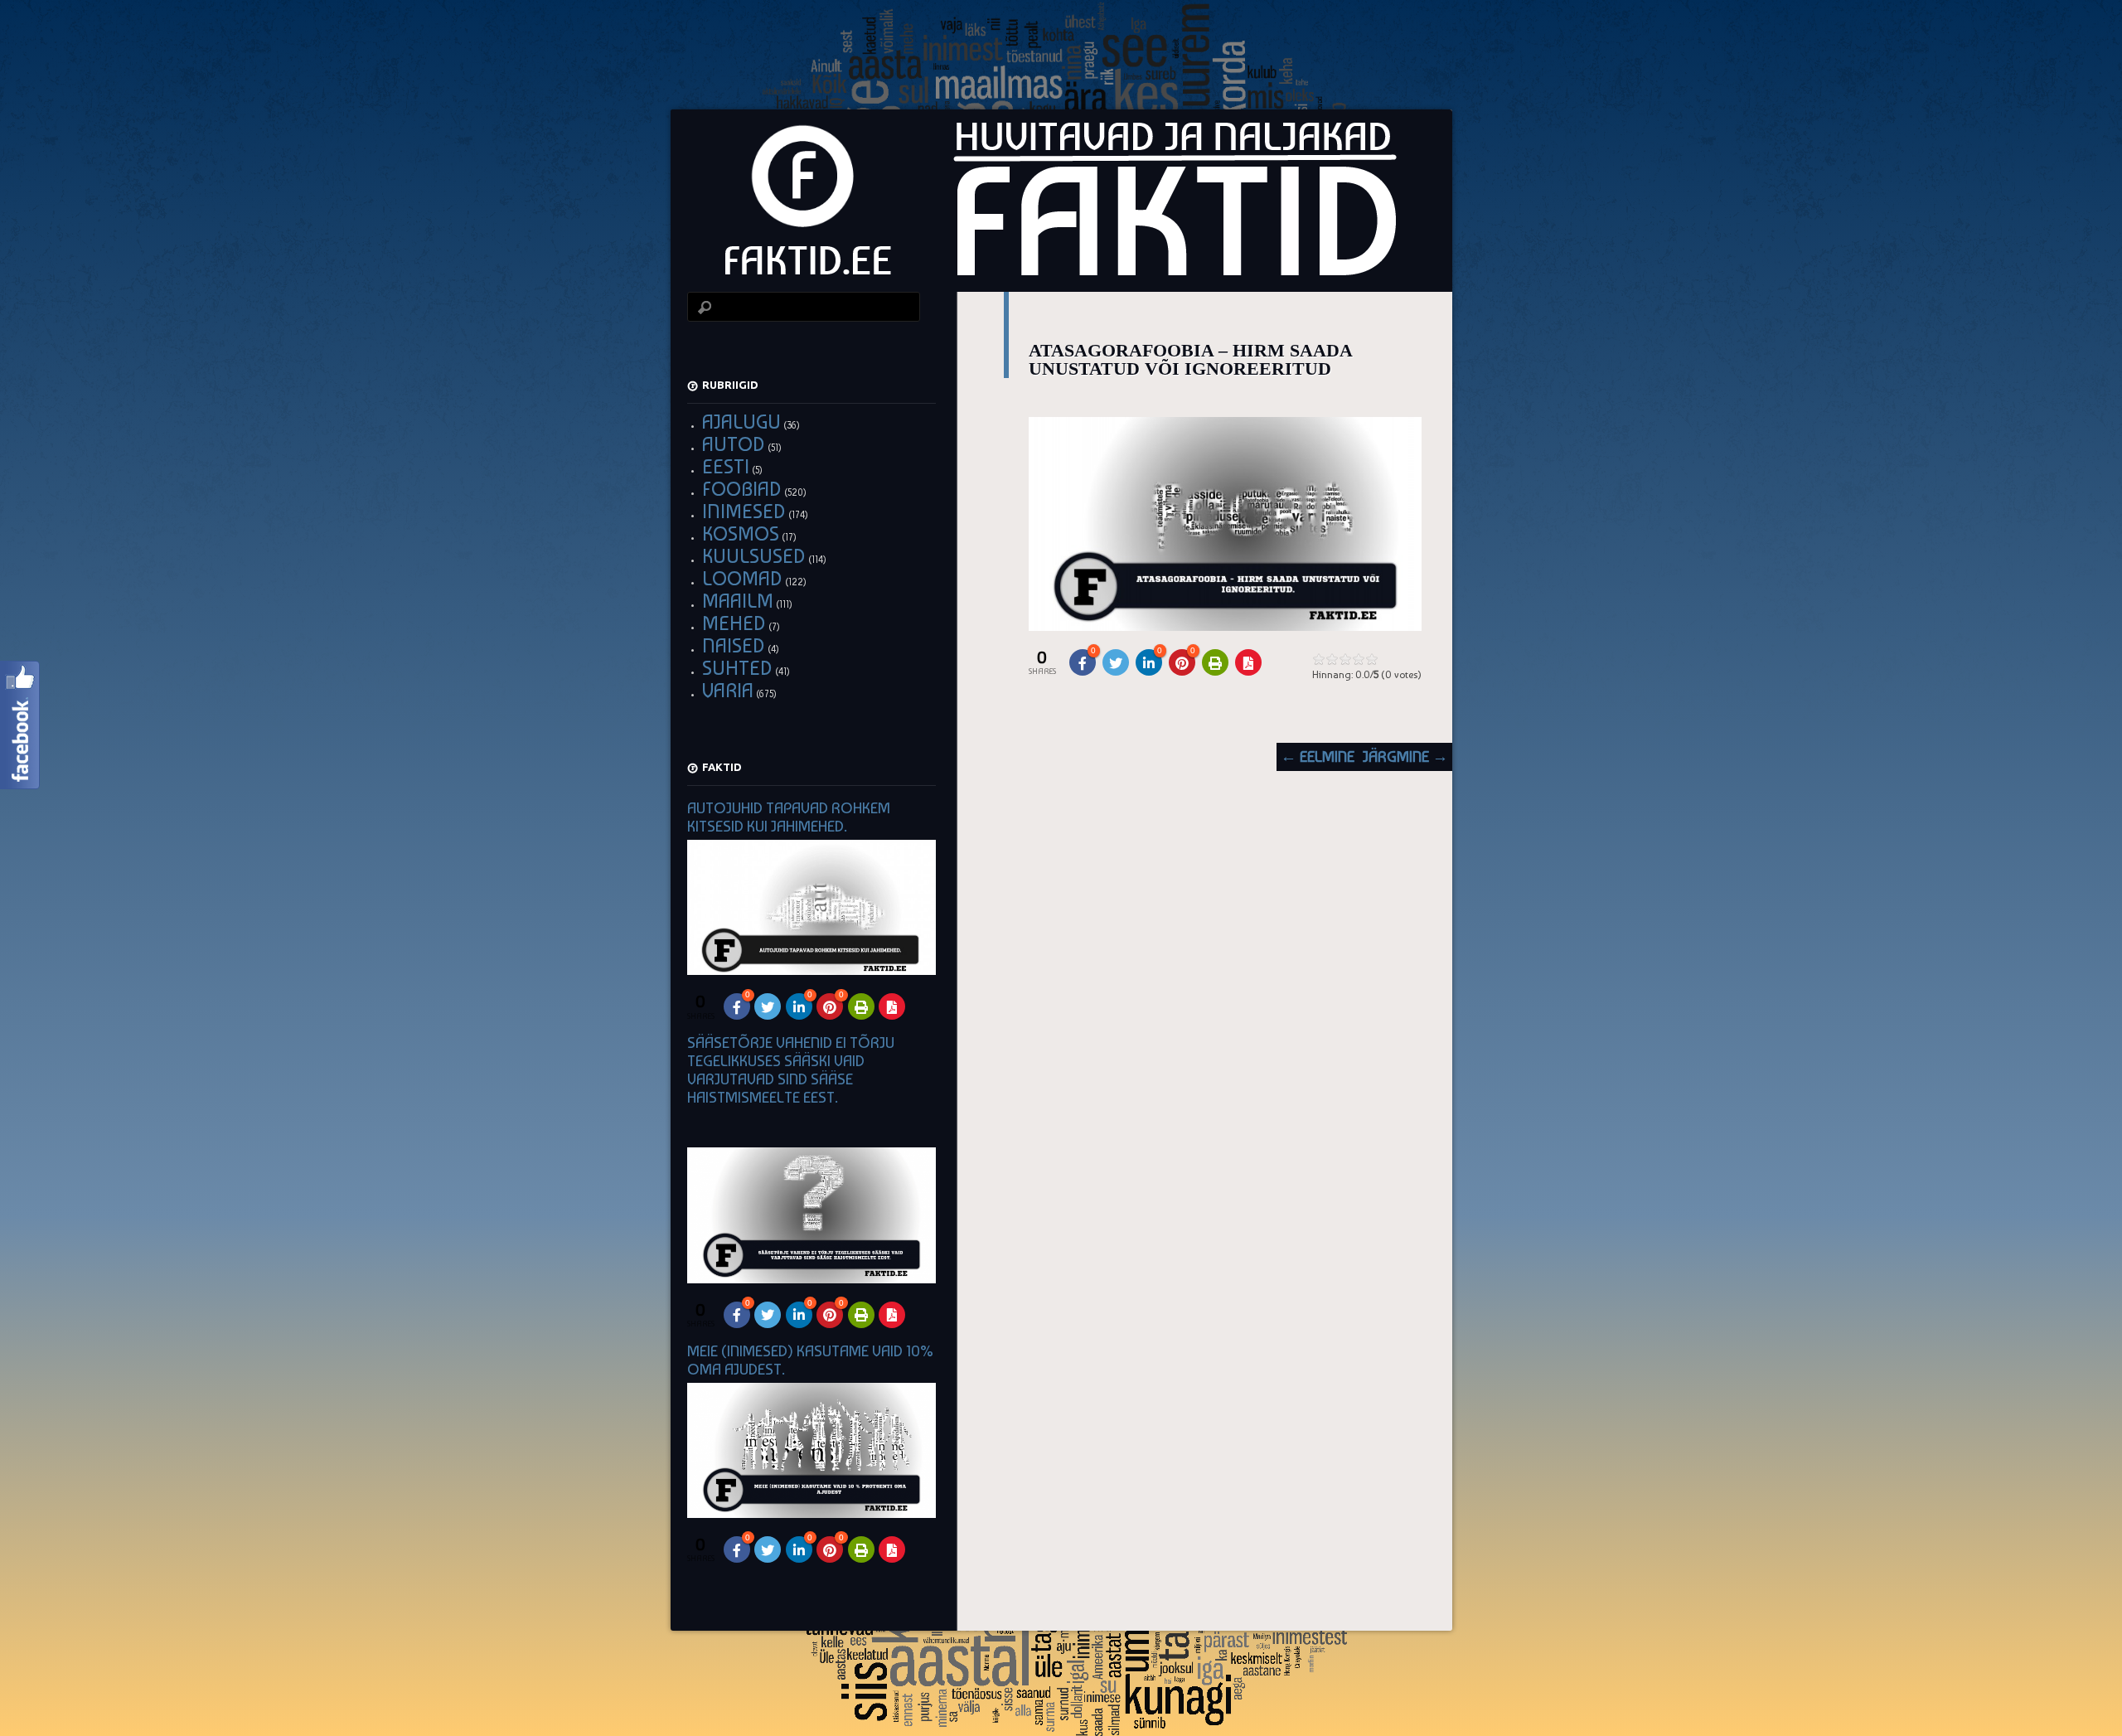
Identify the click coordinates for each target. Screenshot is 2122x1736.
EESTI (726, 466)
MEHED (734, 623)
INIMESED (744, 511)
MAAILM (738, 601)
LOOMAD (742, 578)
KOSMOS (741, 533)
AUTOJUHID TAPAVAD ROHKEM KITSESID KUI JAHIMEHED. (789, 817)
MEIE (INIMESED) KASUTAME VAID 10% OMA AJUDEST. (810, 1360)
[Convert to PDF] (1248, 662)
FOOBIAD (742, 489)
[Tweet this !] (1116, 662)
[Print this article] (1215, 662)
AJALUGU (741, 422)
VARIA (728, 690)
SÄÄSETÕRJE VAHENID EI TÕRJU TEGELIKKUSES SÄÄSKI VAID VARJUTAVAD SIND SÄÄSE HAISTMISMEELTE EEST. (791, 1070)
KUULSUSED (754, 556)
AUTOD (734, 444)
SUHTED (737, 668)
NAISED (734, 645)
